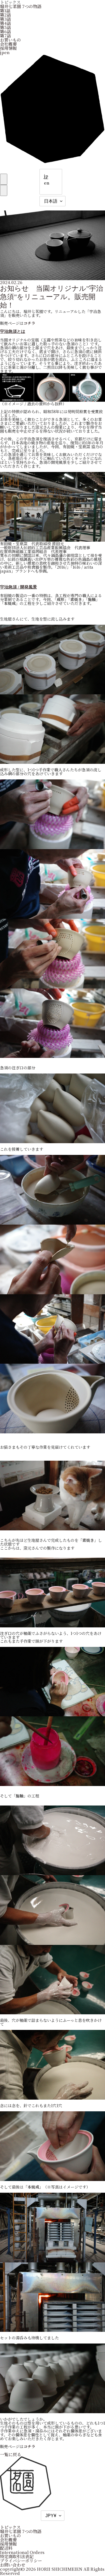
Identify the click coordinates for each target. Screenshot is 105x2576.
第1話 (5, 10)
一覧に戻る (11, 2454)
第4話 (5, 23)
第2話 (5, 15)
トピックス (10, 2527)
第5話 (5, 27)
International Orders (22, 2552)
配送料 (6, 2548)
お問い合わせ (13, 2565)
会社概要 (8, 44)
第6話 (5, 31)
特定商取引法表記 (17, 2556)
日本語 (51, 201)
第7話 (5, 36)
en (47, 183)
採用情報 (8, 48)
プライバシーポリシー (21, 2561)
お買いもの (11, 40)
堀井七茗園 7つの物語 (21, 6)
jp (46, 176)
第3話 (5, 19)
